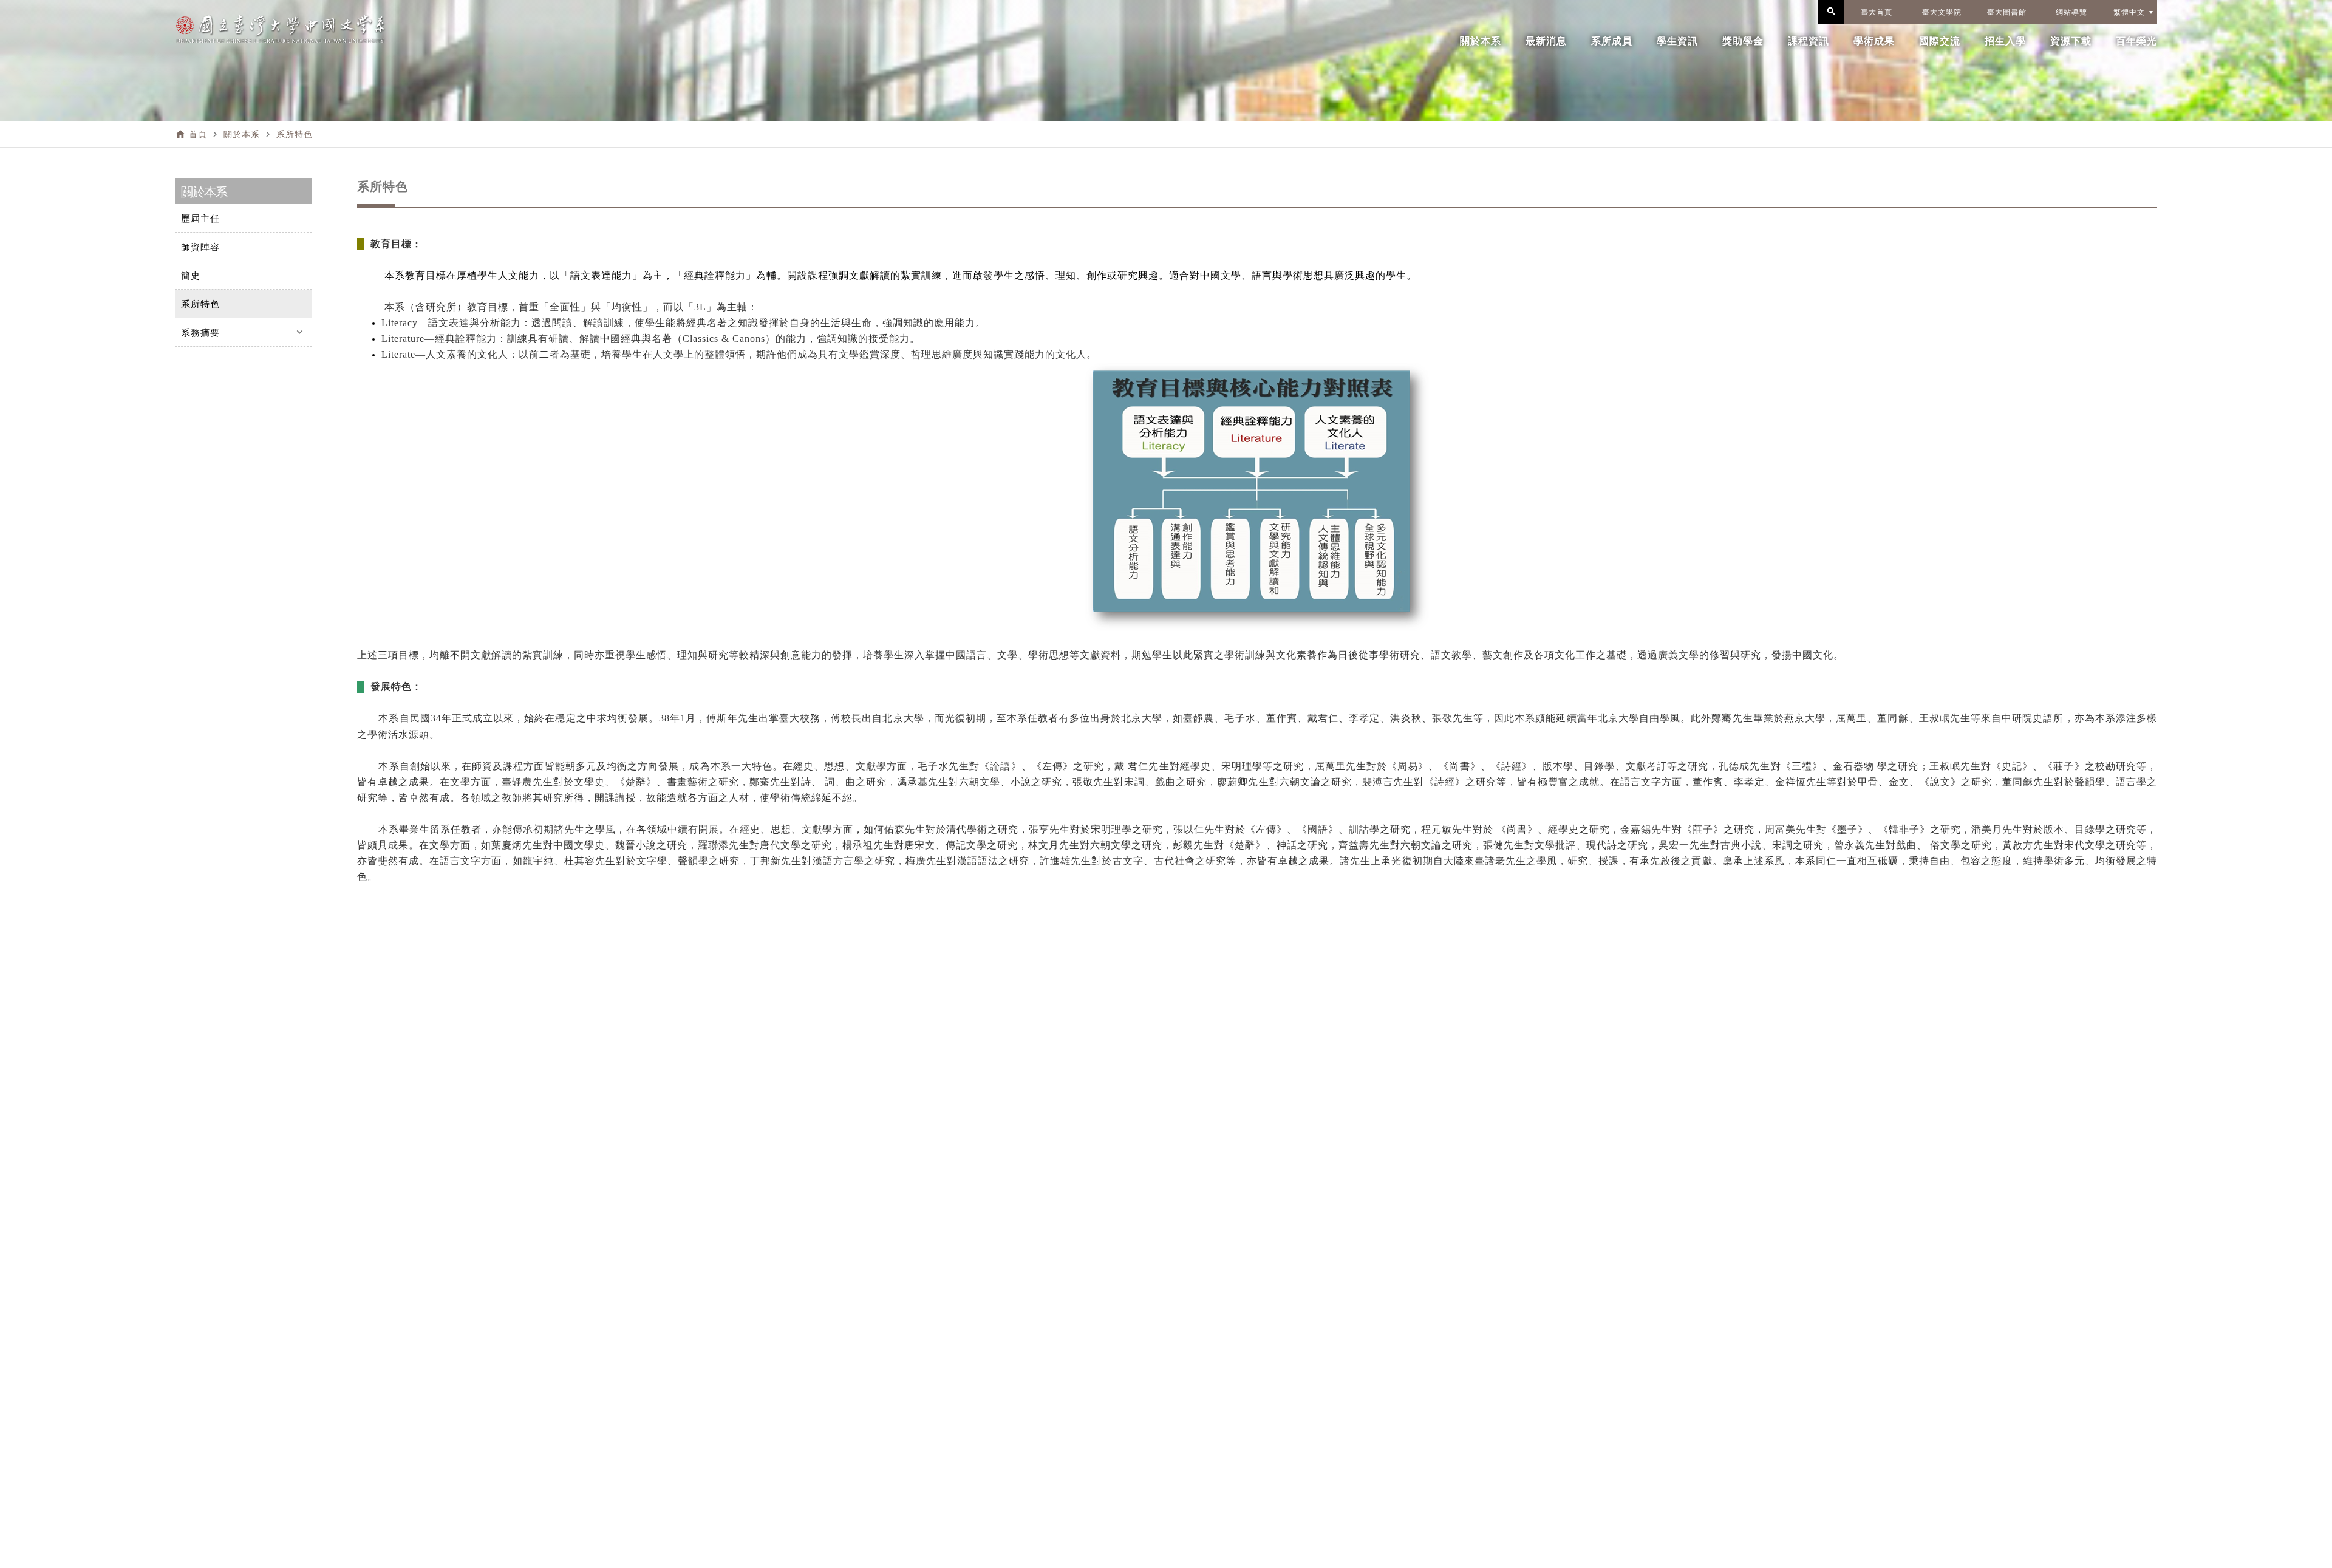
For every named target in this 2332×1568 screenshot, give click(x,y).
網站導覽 (2071, 12)
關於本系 (1481, 41)
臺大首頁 (1877, 12)
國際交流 (1940, 41)
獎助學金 (1743, 41)
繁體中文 (2129, 12)
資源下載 (2071, 41)
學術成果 (1874, 41)
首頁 (198, 134)
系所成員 (1612, 41)
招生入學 (2005, 41)
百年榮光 (2136, 41)
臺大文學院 (1942, 12)
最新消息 (1546, 41)
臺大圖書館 (2007, 12)
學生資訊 (1677, 41)
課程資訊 (1809, 41)
